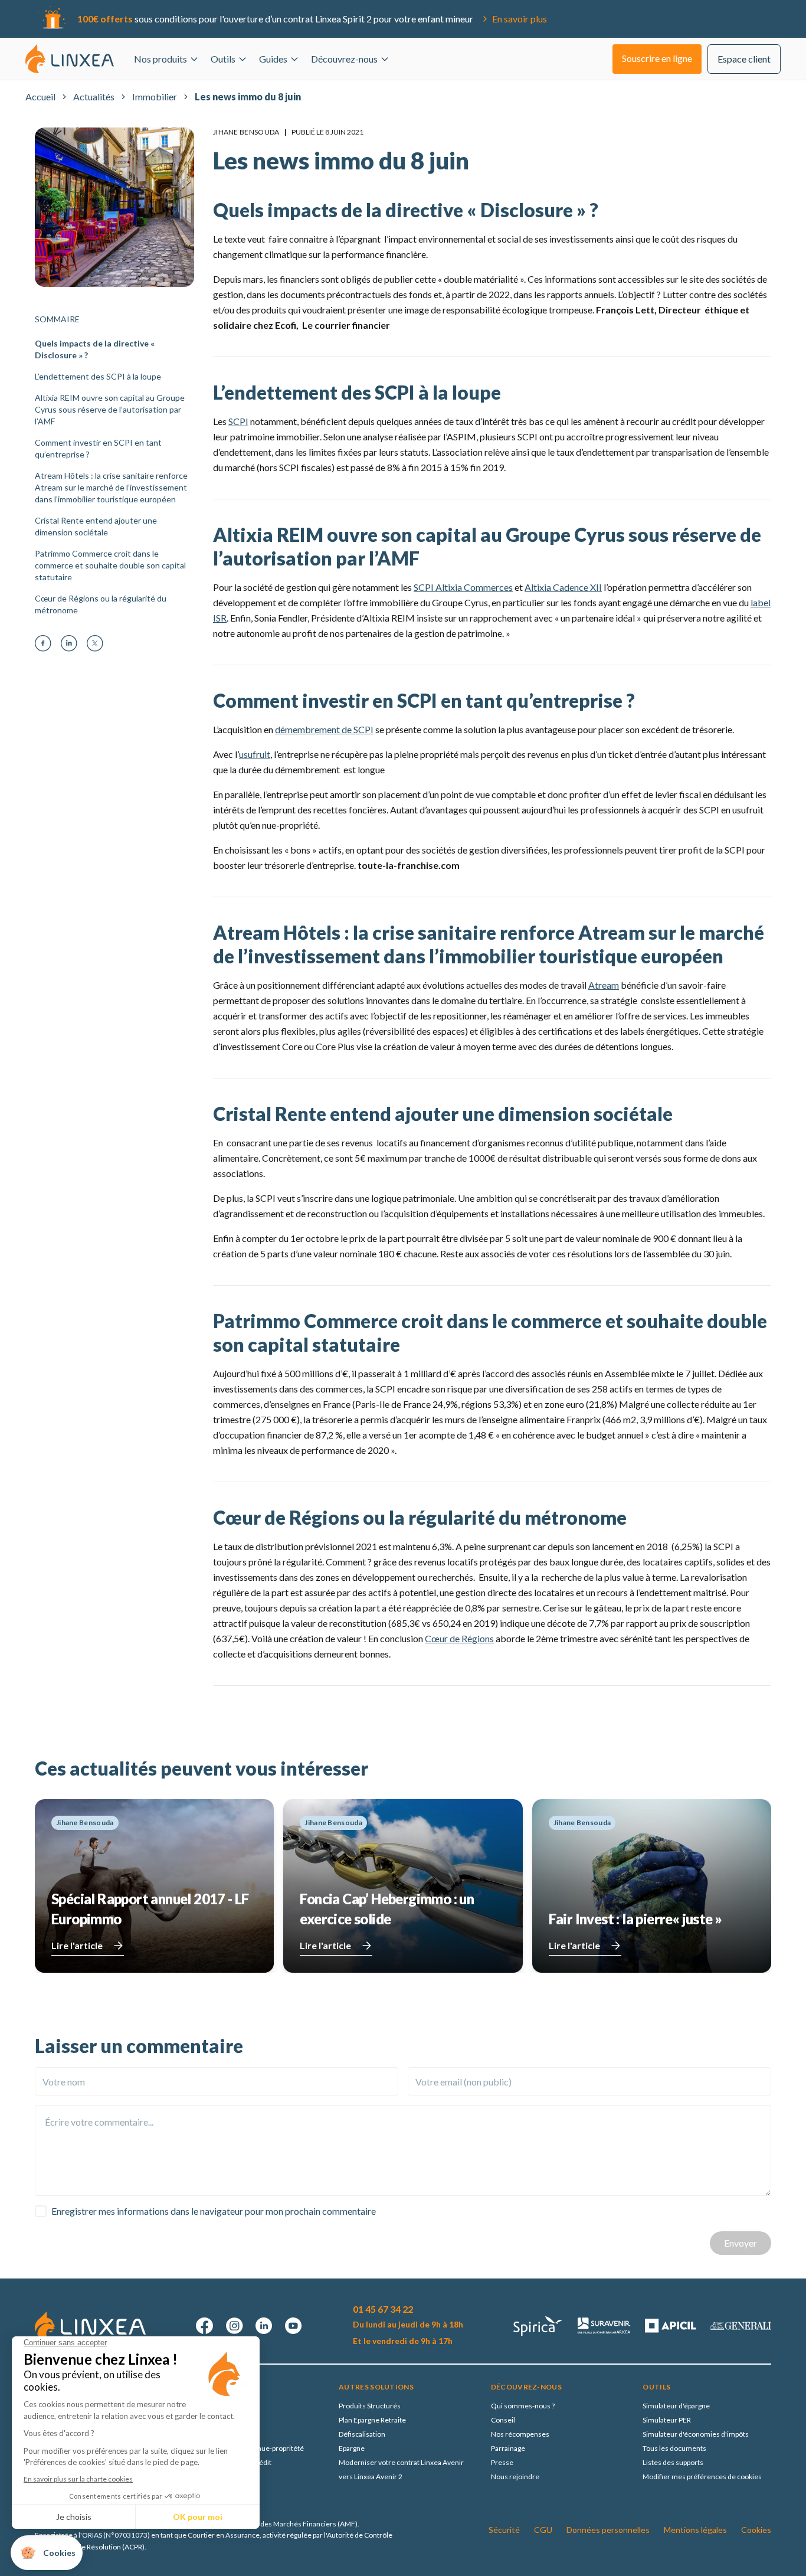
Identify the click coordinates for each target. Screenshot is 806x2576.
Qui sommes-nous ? (523, 2406)
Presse (502, 2462)
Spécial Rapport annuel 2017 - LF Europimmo (150, 1909)
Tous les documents (674, 2448)
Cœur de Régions (459, 1638)
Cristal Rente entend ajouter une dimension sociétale (96, 526)
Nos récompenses (520, 2434)
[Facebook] (43, 643)
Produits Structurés (370, 2406)
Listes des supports (673, 2462)
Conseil (503, 2420)
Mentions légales (695, 2530)
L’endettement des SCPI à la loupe (98, 376)
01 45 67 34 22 (383, 2309)
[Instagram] (234, 2326)
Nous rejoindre (515, 2477)
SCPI (238, 421)
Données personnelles (608, 2530)
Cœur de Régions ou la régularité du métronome (101, 604)
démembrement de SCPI (324, 729)
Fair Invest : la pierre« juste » (635, 1919)
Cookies (756, 2530)
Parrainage (508, 2448)
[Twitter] (95, 643)
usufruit (255, 754)
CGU (543, 2530)
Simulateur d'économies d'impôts (696, 2434)
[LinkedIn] (69, 643)
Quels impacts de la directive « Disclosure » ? (95, 349)
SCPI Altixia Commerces (463, 587)
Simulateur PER (667, 2420)
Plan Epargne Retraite (372, 2420)
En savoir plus (520, 19)
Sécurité (504, 2530)
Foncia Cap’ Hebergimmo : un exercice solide (387, 1909)
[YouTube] (293, 2326)
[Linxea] (70, 58)
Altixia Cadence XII (563, 587)
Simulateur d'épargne (676, 2406)
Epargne (352, 2448)
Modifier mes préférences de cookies (702, 2477)
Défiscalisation (362, 2434)
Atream (604, 985)
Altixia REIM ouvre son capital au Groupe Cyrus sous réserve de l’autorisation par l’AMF (110, 409)
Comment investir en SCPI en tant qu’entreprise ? (98, 448)
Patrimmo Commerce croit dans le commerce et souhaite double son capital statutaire (110, 565)
